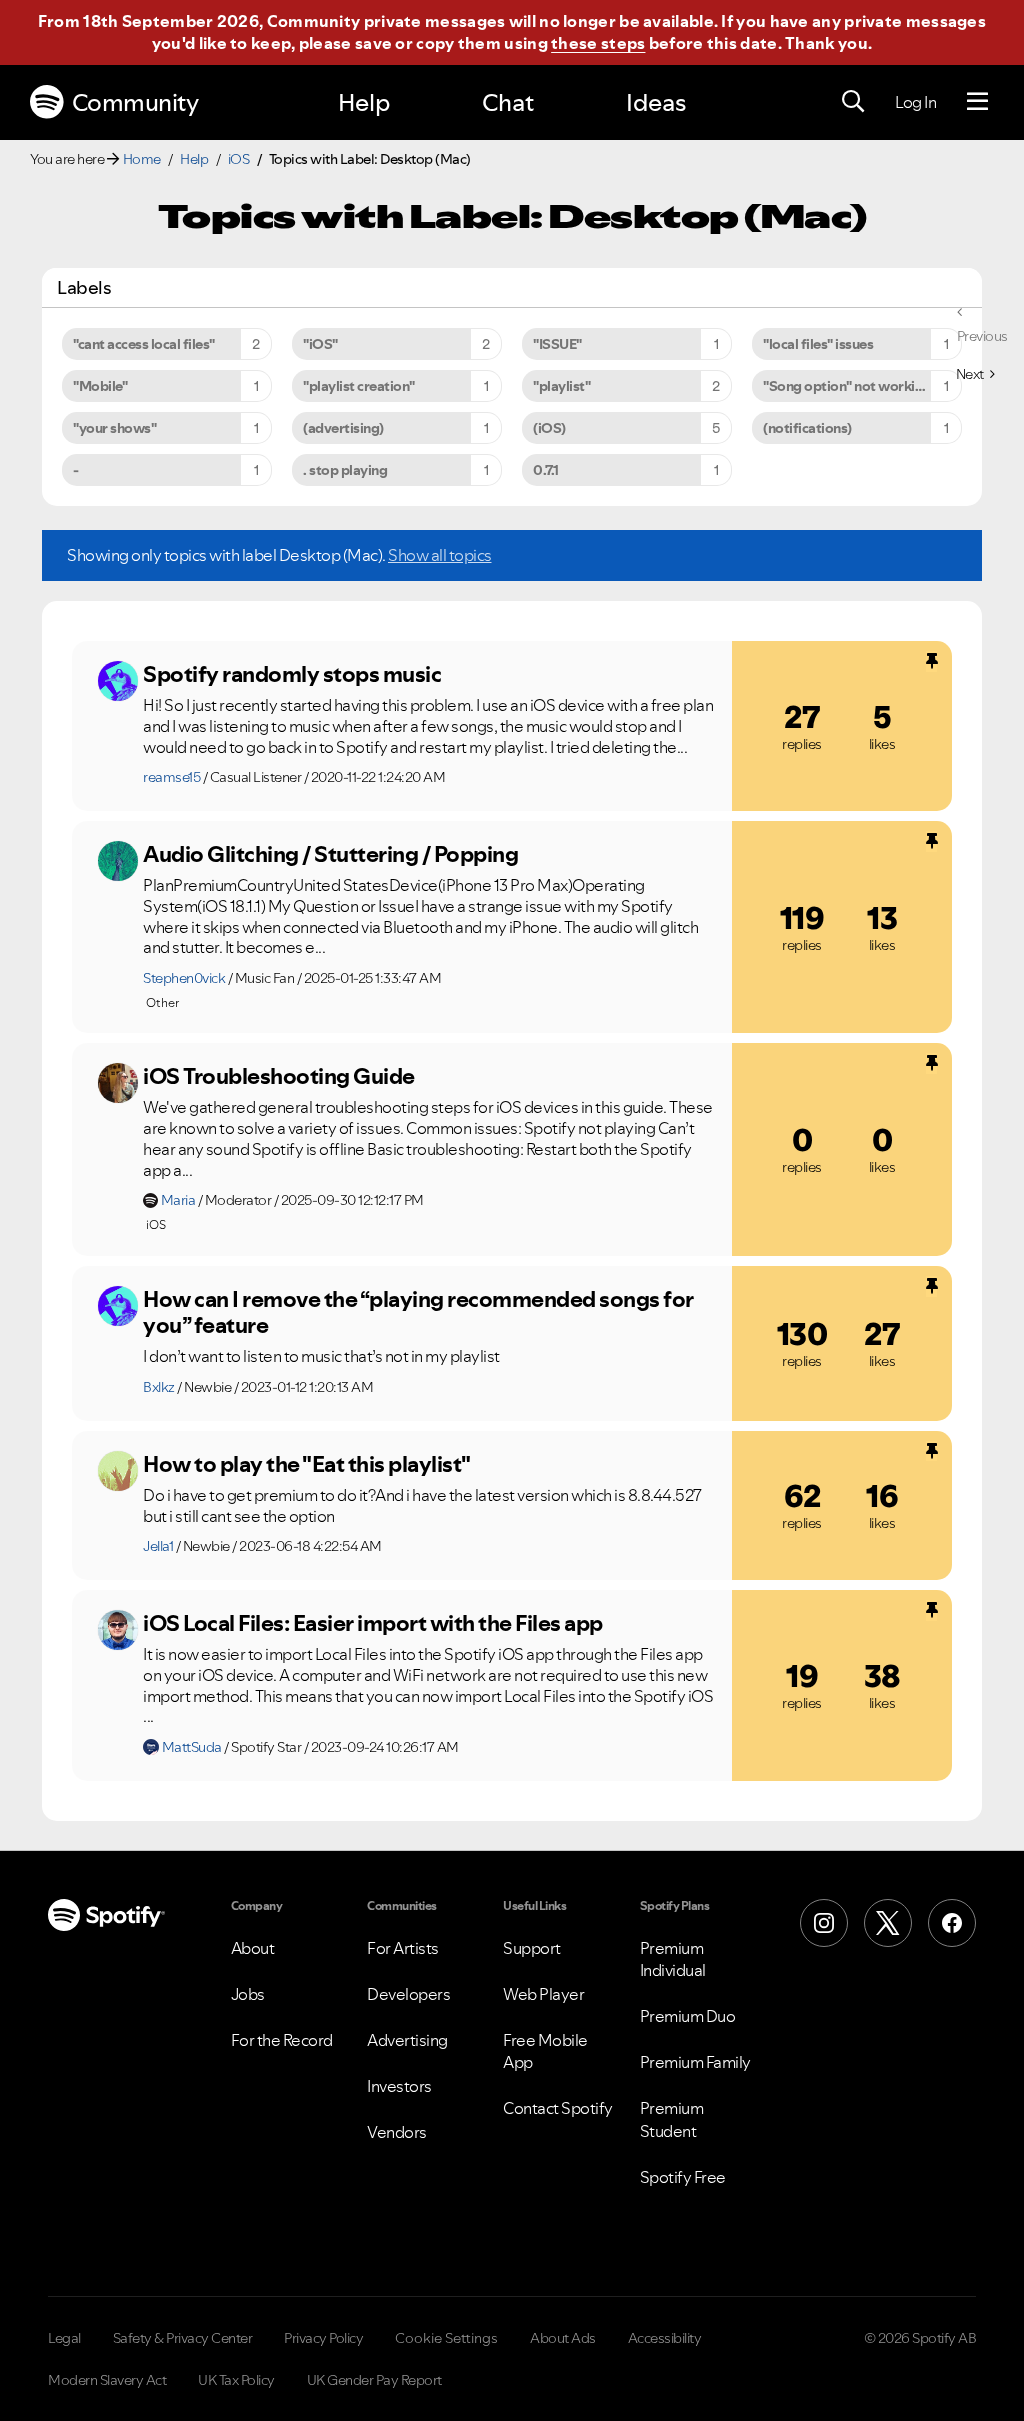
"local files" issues (818, 344)
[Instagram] (824, 1923)
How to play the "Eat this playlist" (307, 1464)
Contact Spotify (558, 2108)
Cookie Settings (446, 2338)
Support (532, 1948)
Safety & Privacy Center (183, 2338)
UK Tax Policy (236, 2380)
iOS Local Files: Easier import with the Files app (373, 1623)
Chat (508, 102)
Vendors (397, 2132)
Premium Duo (688, 2016)
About (253, 1948)
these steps (598, 43)
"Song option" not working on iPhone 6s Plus (862, 386)
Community (135, 102)
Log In (915, 102)
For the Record (282, 2040)
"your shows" (114, 428)
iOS (239, 159)
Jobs (248, 1994)
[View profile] (118, 681)
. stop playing (345, 470)
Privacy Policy (323, 2338)
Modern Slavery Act (107, 2380)
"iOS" (320, 344)
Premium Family (695, 2062)
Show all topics (440, 555)
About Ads (563, 2338)
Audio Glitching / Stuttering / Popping (330, 854)
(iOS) (549, 428)
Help (364, 102)
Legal (64, 2338)
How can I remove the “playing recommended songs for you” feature (418, 1312)
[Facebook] (952, 1923)
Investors (399, 2086)
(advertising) (343, 428)
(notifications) (807, 428)
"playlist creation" (359, 386)
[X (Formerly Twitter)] (888, 1923)
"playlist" (561, 386)
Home (142, 159)
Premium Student (672, 2119)
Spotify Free (683, 2177)
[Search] (853, 102)
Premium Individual (673, 1959)
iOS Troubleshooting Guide (279, 1076)
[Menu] (977, 102)
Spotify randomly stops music (292, 674)
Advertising (407, 2040)
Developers (408, 1994)
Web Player (543, 1994)
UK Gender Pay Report (374, 2380)
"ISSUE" (557, 344)
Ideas (656, 102)
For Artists (403, 1948)
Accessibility (665, 2338)
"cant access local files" (144, 344)
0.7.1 (546, 470)
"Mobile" (100, 386)
